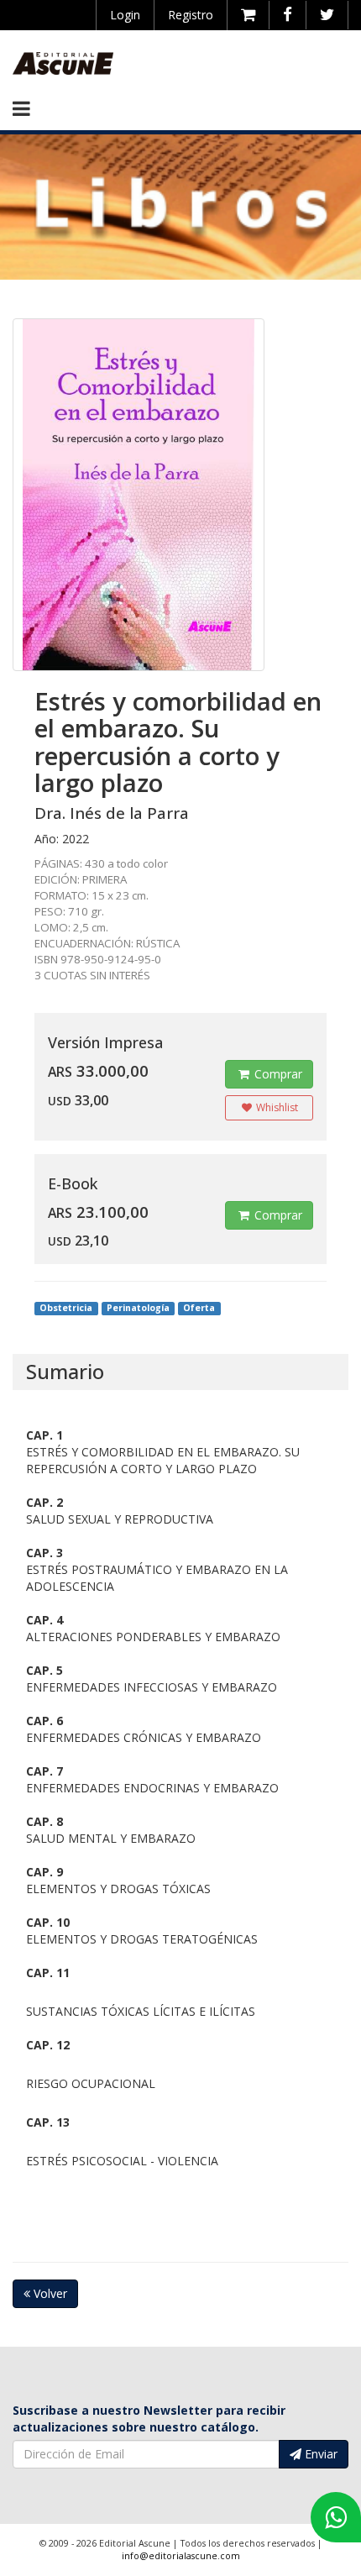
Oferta (199, 1308)
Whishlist (276, 1107)
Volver (49, 2293)
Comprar (277, 1074)
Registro (191, 15)
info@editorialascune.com (181, 2556)
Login (125, 15)
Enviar (319, 2454)
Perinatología (138, 1308)
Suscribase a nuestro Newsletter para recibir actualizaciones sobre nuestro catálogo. (149, 2419)
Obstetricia (66, 1308)
